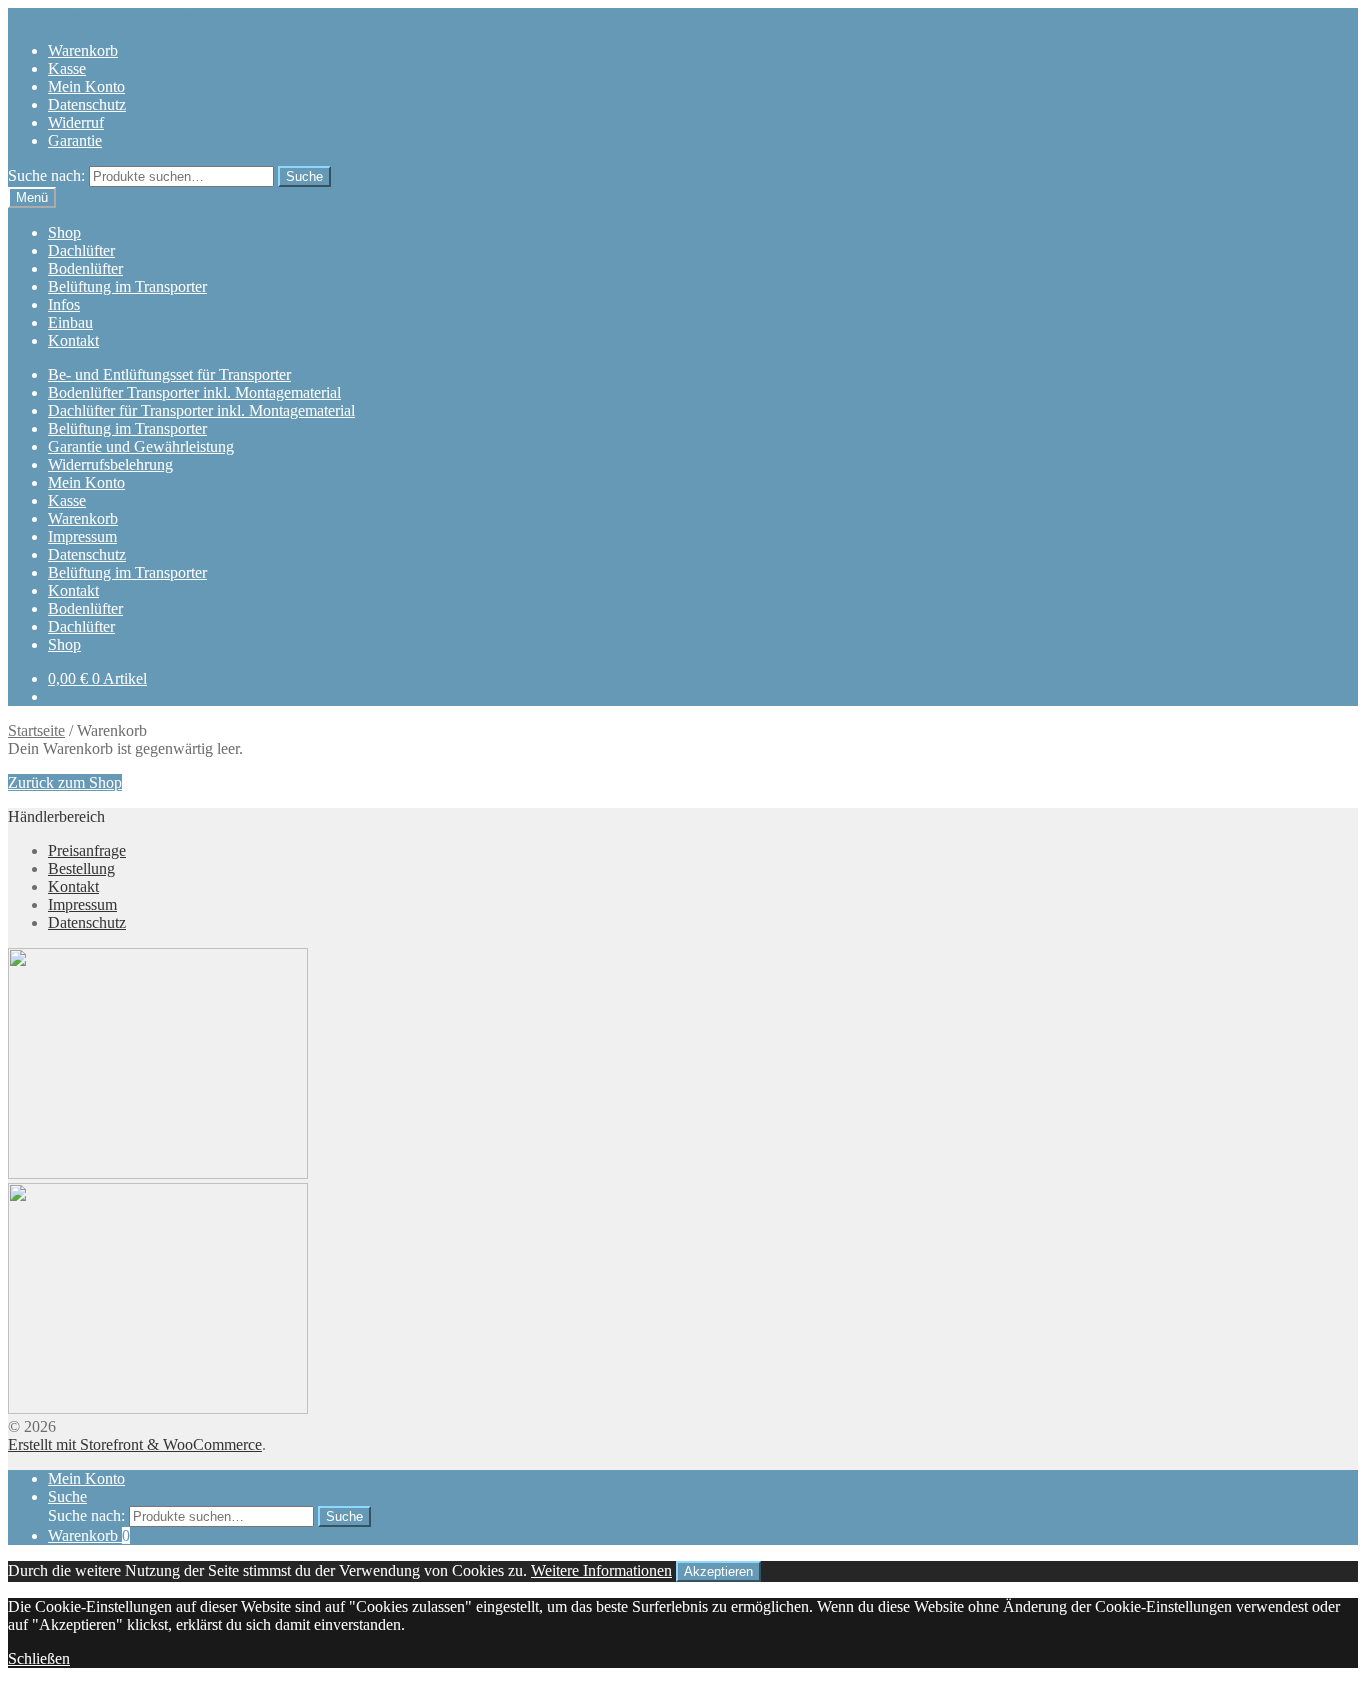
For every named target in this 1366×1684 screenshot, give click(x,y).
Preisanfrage (87, 850)
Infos (64, 304)
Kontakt (73, 340)
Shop (64, 232)
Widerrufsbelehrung (110, 464)
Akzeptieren (718, 1571)
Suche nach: (46, 175)
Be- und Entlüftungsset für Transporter (169, 374)
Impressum (82, 536)
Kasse (67, 68)
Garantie (75, 140)
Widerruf (76, 122)
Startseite (36, 730)
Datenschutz (87, 104)
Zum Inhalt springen (231, 16)
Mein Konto (86, 86)
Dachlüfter (81, 250)
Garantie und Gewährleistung (141, 446)
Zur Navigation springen (85, 16)
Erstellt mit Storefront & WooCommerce (135, 1444)
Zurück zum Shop (65, 782)
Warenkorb (83, 50)
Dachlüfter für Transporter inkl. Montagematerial (201, 410)
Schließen (39, 1658)
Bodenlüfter (85, 268)
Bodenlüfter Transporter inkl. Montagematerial (194, 392)
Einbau (70, 322)
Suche (304, 176)
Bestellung (81, 868)
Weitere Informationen (601, 1570)
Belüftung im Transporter (127, 286)
